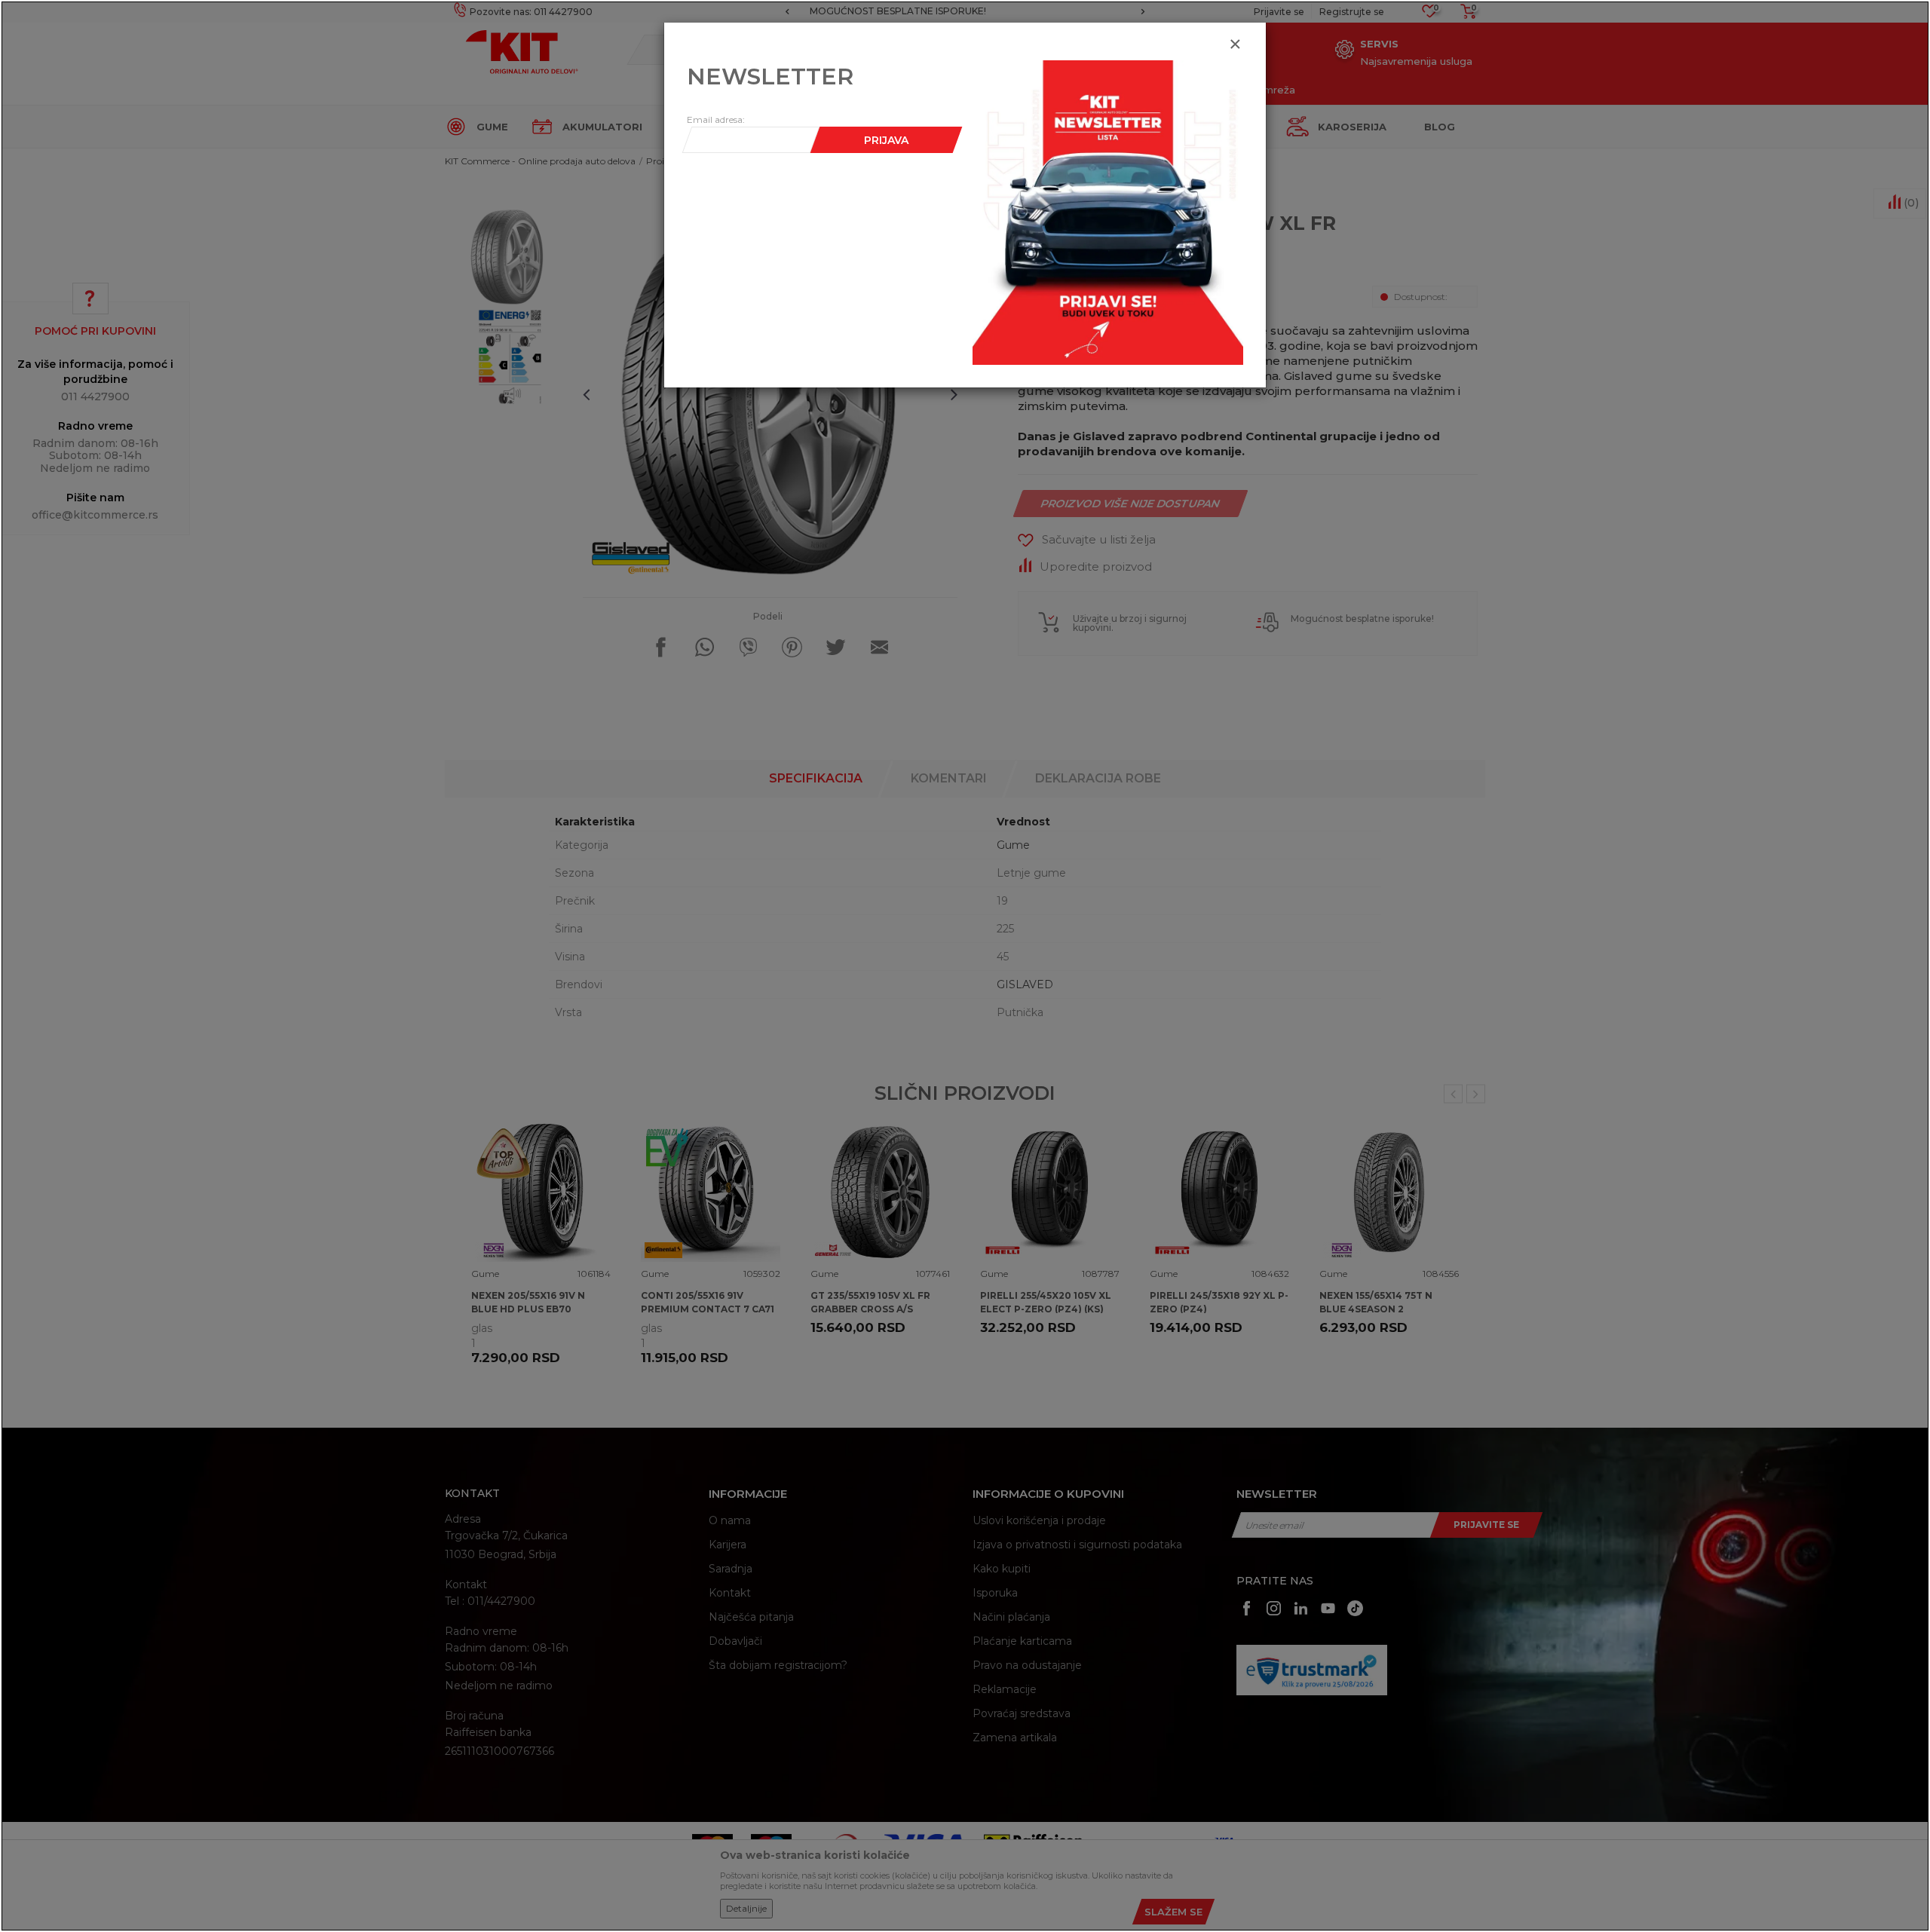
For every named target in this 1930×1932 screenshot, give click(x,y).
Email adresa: (716, 119)
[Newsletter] (1108, 212)
